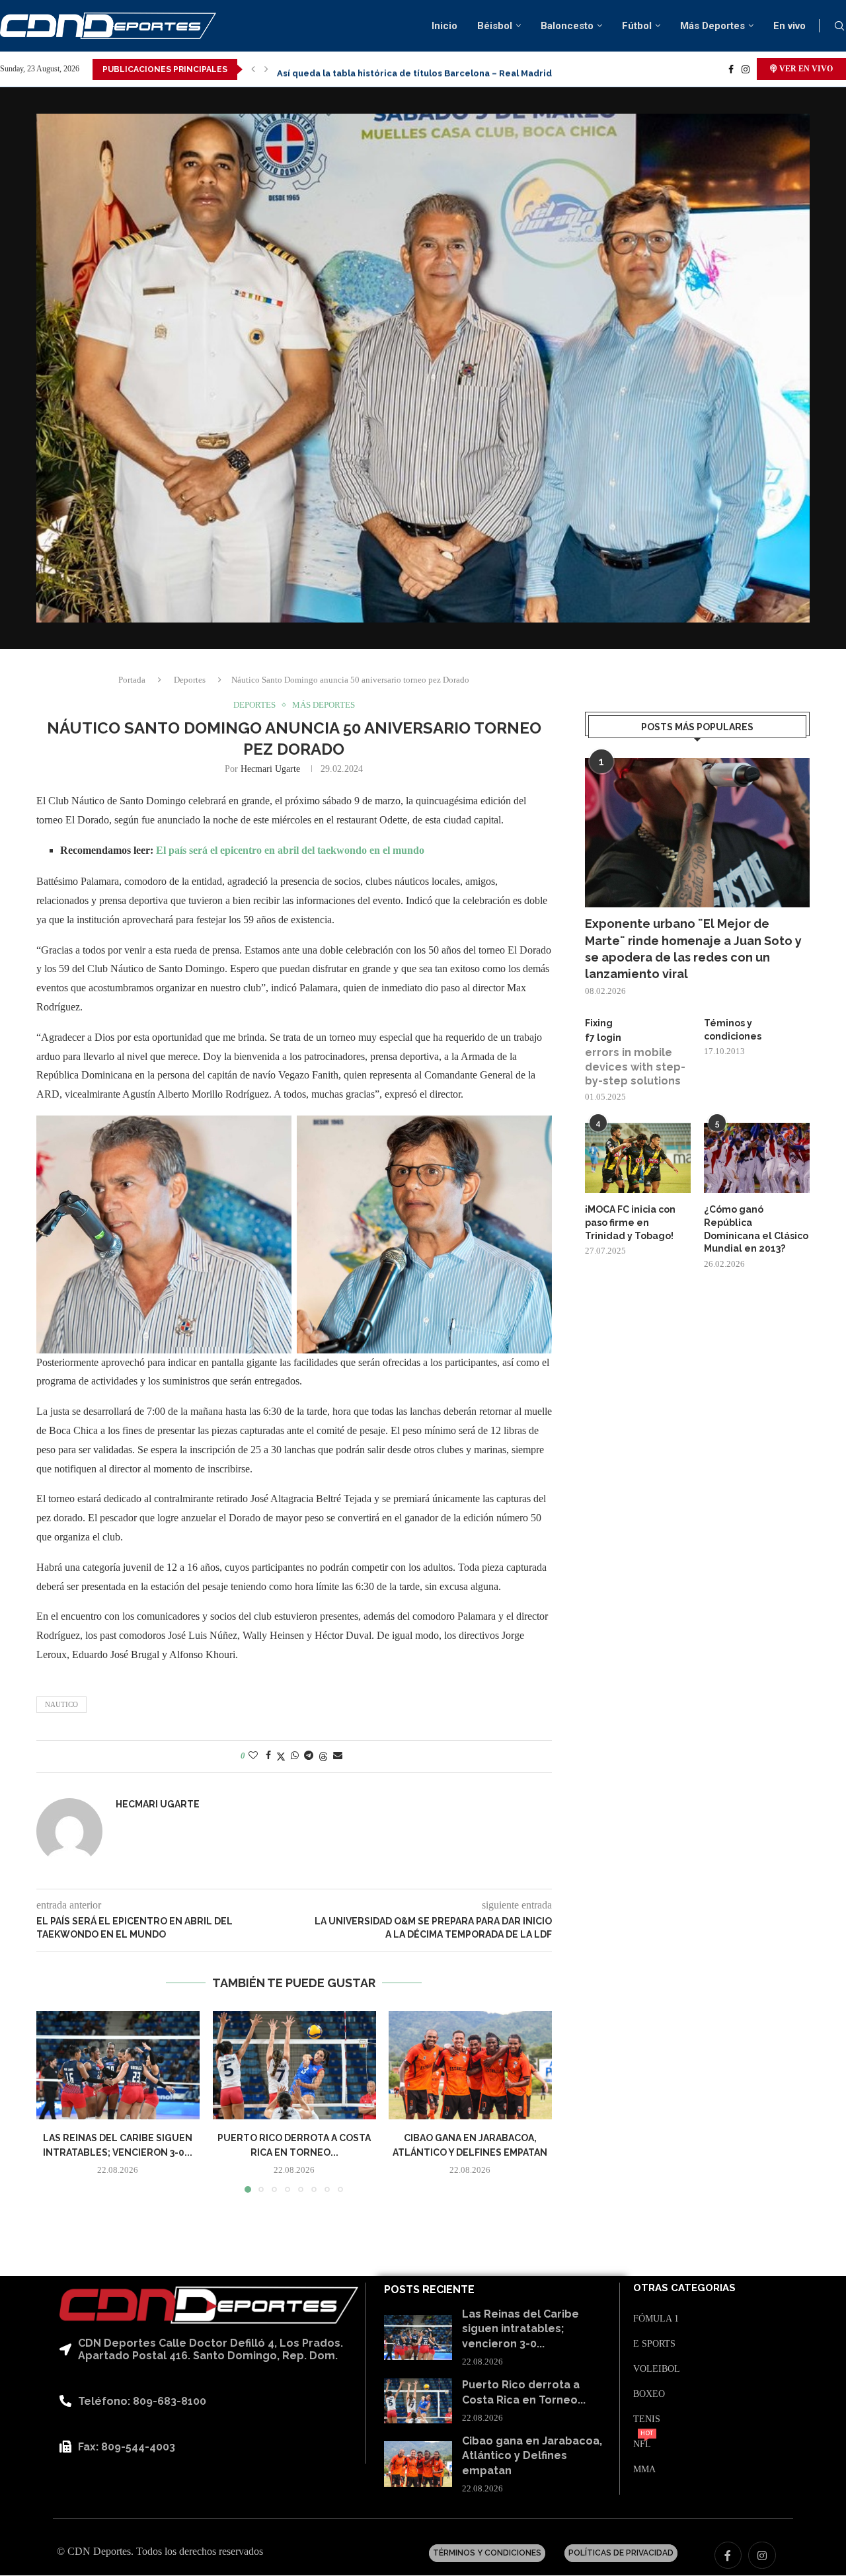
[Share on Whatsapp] (295, 1756)
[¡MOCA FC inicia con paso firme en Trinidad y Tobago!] (638, 1158)
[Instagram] (746, 69)
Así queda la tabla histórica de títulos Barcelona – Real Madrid (414, 69)
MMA (644, 2470)
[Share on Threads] (323, 1757)
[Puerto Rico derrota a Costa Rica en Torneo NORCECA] (294, 2065)
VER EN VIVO (805, 69)
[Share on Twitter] (281, 1757)
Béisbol (495, 26)
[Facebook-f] (728, 2556)
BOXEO (649, 2394)
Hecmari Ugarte (270, 769)
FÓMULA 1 (656, 2319)
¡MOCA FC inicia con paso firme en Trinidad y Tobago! (630, 1222)
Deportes (190, 680)
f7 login (603, 1038)
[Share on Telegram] (309, 1756)
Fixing (599, 1023)
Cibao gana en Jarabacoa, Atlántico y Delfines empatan (532, 2456)
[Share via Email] (338, 1756)
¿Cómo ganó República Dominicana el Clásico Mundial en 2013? (756, 1229)
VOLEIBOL (657, 2369)
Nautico (61, 1704)
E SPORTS (654, 2344)
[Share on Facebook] (268, 1756)
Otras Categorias (684, 2288)
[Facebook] (731, 69)
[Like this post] (253, 1756)
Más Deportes (712, 26)
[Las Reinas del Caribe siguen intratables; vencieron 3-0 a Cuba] (118, 2065)
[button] (253, 69)
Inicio (444, 26)
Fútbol (637, 26)
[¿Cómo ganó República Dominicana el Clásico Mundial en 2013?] (757, 1158)
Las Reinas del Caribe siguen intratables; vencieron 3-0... (520, 2329)
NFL (642, 2444)
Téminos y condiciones (733, 1030)
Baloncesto (567, 26)
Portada (132, 680)
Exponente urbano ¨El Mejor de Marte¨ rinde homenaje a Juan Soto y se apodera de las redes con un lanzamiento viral (693, 949)
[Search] (839, 26)
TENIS (647, 2419)
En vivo (789, 26)
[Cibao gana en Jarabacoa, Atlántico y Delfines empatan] (470, 2065)
